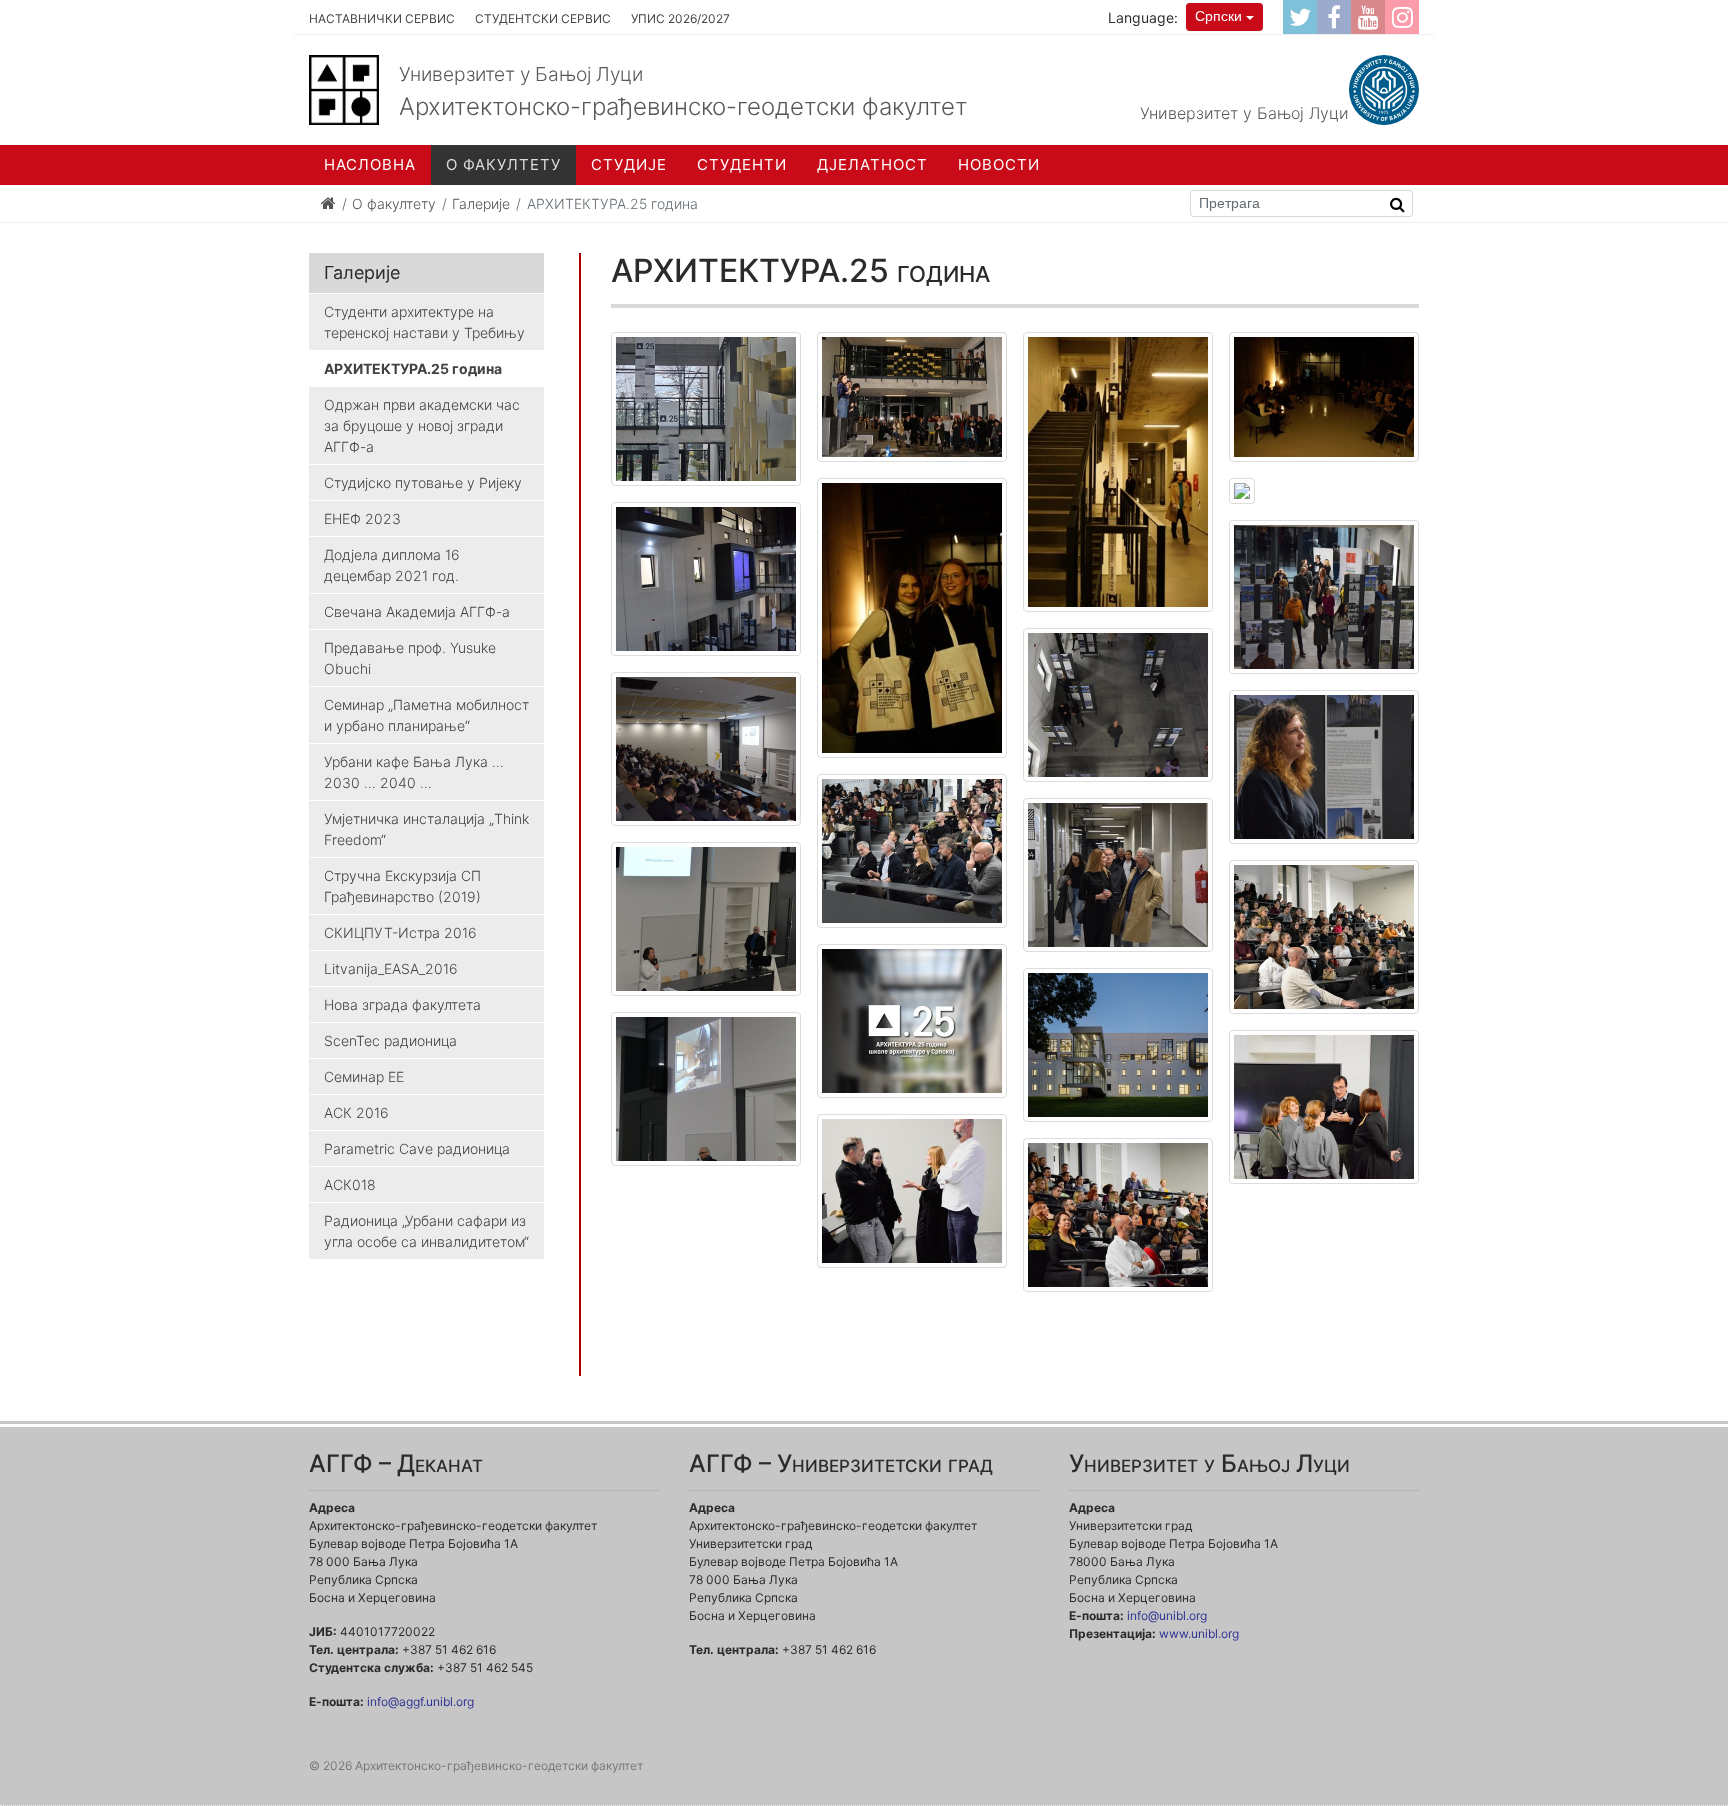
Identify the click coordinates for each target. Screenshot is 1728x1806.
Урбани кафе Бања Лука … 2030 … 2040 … (414, 772)
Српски (1218, 16)
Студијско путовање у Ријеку (423, 482)
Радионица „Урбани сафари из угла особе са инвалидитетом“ (426, 1231)
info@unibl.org (1167, 1615)
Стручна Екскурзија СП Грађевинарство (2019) (402, 886)
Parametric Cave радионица (417, 1148)
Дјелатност (872, 164)
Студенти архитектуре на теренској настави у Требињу (424, 322)
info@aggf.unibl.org (420, 1701)
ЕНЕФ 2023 (362, 518)
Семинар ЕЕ (364, 1076)
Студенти (742, 164)
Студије (629, 164)
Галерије (481, 203)
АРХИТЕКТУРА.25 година (413, 368)
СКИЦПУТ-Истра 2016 (400, 932)
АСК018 (350, 1184)
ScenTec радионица (390, 1040)
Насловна (370, 164)
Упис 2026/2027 (680, 18)
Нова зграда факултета (402, 1004)
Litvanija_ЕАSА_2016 (391, 968)
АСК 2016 (356, 1112)
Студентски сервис (543, 18)
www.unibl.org (1199, 1633)
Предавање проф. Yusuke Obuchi (410, 658)
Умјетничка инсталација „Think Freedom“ (426, 829)
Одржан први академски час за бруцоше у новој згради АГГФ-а (422, 425)
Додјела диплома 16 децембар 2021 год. (392, 565)
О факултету (503, 164)
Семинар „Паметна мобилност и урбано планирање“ (426, 715)
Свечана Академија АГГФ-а (417, 611)
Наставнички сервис (382, 18)
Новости (999, 164)
